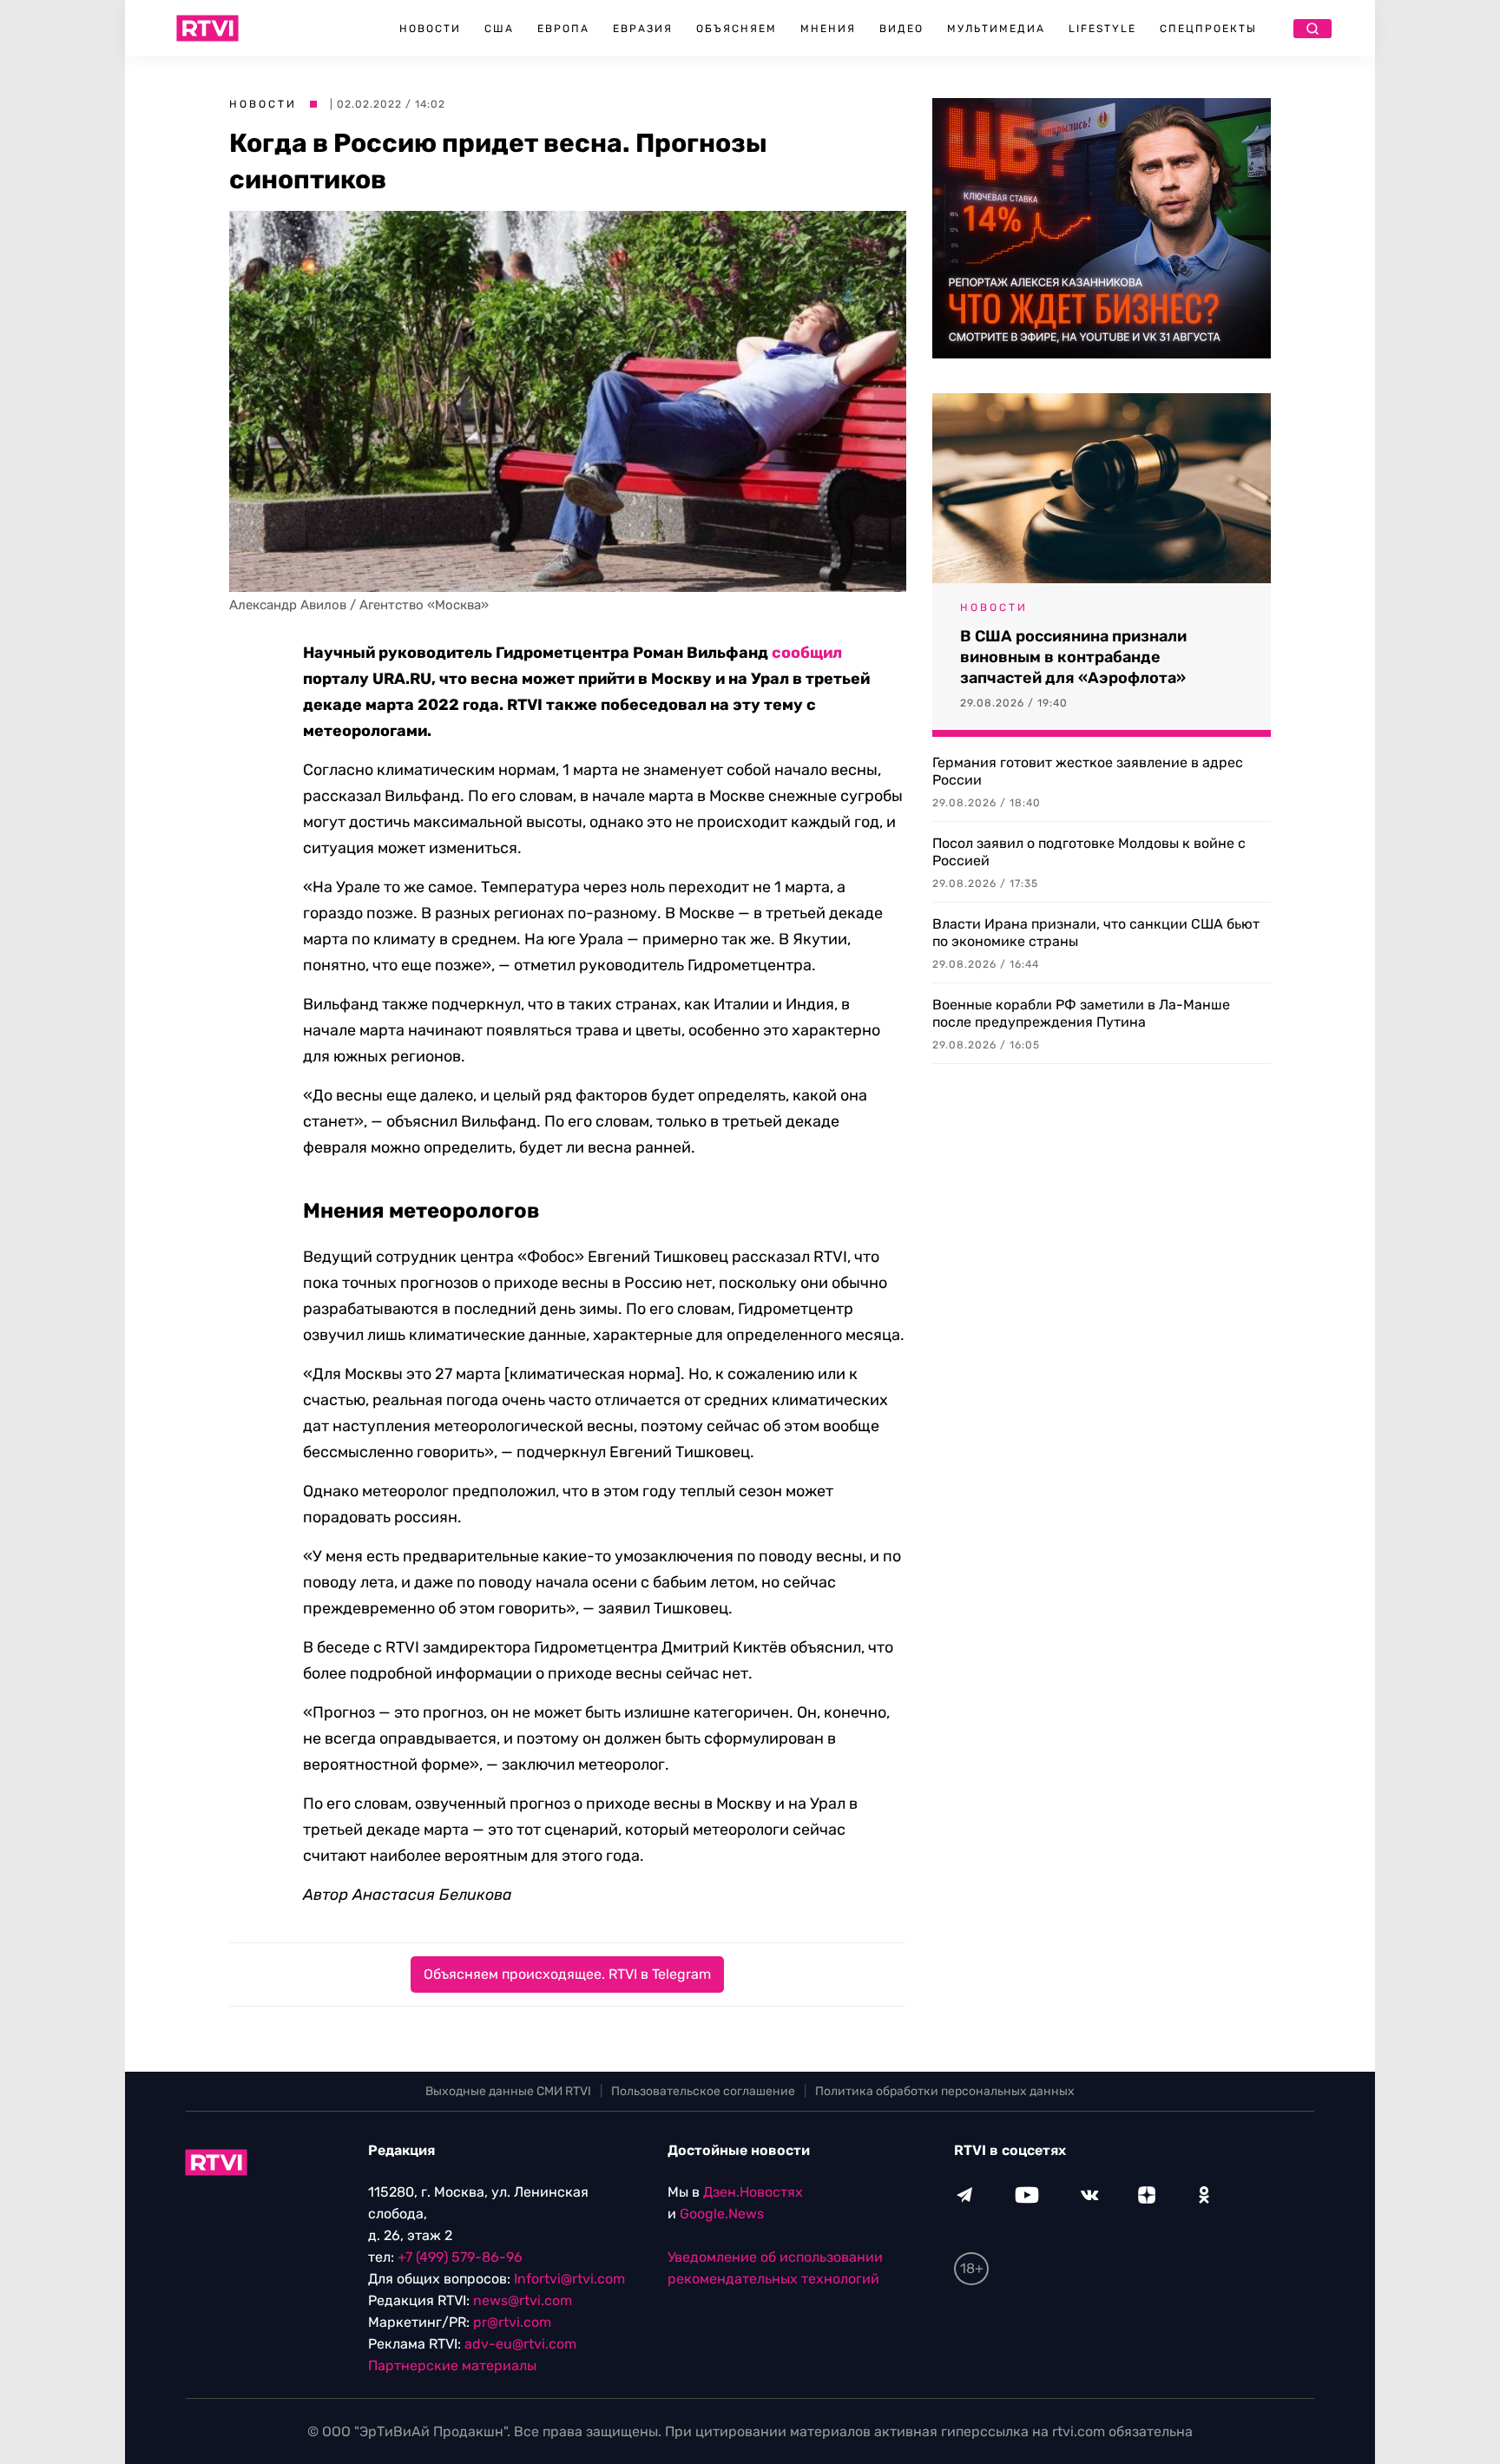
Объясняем (737, 29)
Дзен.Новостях (753, 2192)
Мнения (828, 29)
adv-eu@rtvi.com (520, 2344)
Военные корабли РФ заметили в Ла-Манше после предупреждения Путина (1081, 1013)
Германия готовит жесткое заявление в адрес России (1088, 771)
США (499, 29)
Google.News (722, 2214)
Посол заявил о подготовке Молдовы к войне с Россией (1089, 852)
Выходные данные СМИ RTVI (508, 2091)
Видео (901, 29)
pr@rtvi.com (512, 2322)
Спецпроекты (1208, 29)
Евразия (643, 29)
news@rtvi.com (523, 2300)
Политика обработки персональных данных (945, 2091)
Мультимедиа (996, 29)
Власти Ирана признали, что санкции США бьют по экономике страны (1096, 933)
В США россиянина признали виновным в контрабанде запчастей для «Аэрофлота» (1073, 657)
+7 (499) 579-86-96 (460, 2257)
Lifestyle (1102, 29)
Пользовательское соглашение (703, 2091)
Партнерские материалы (452, 2365)
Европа (563, 29)
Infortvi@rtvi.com (569, 2279)
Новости (430, 29)
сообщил (807, 653)
